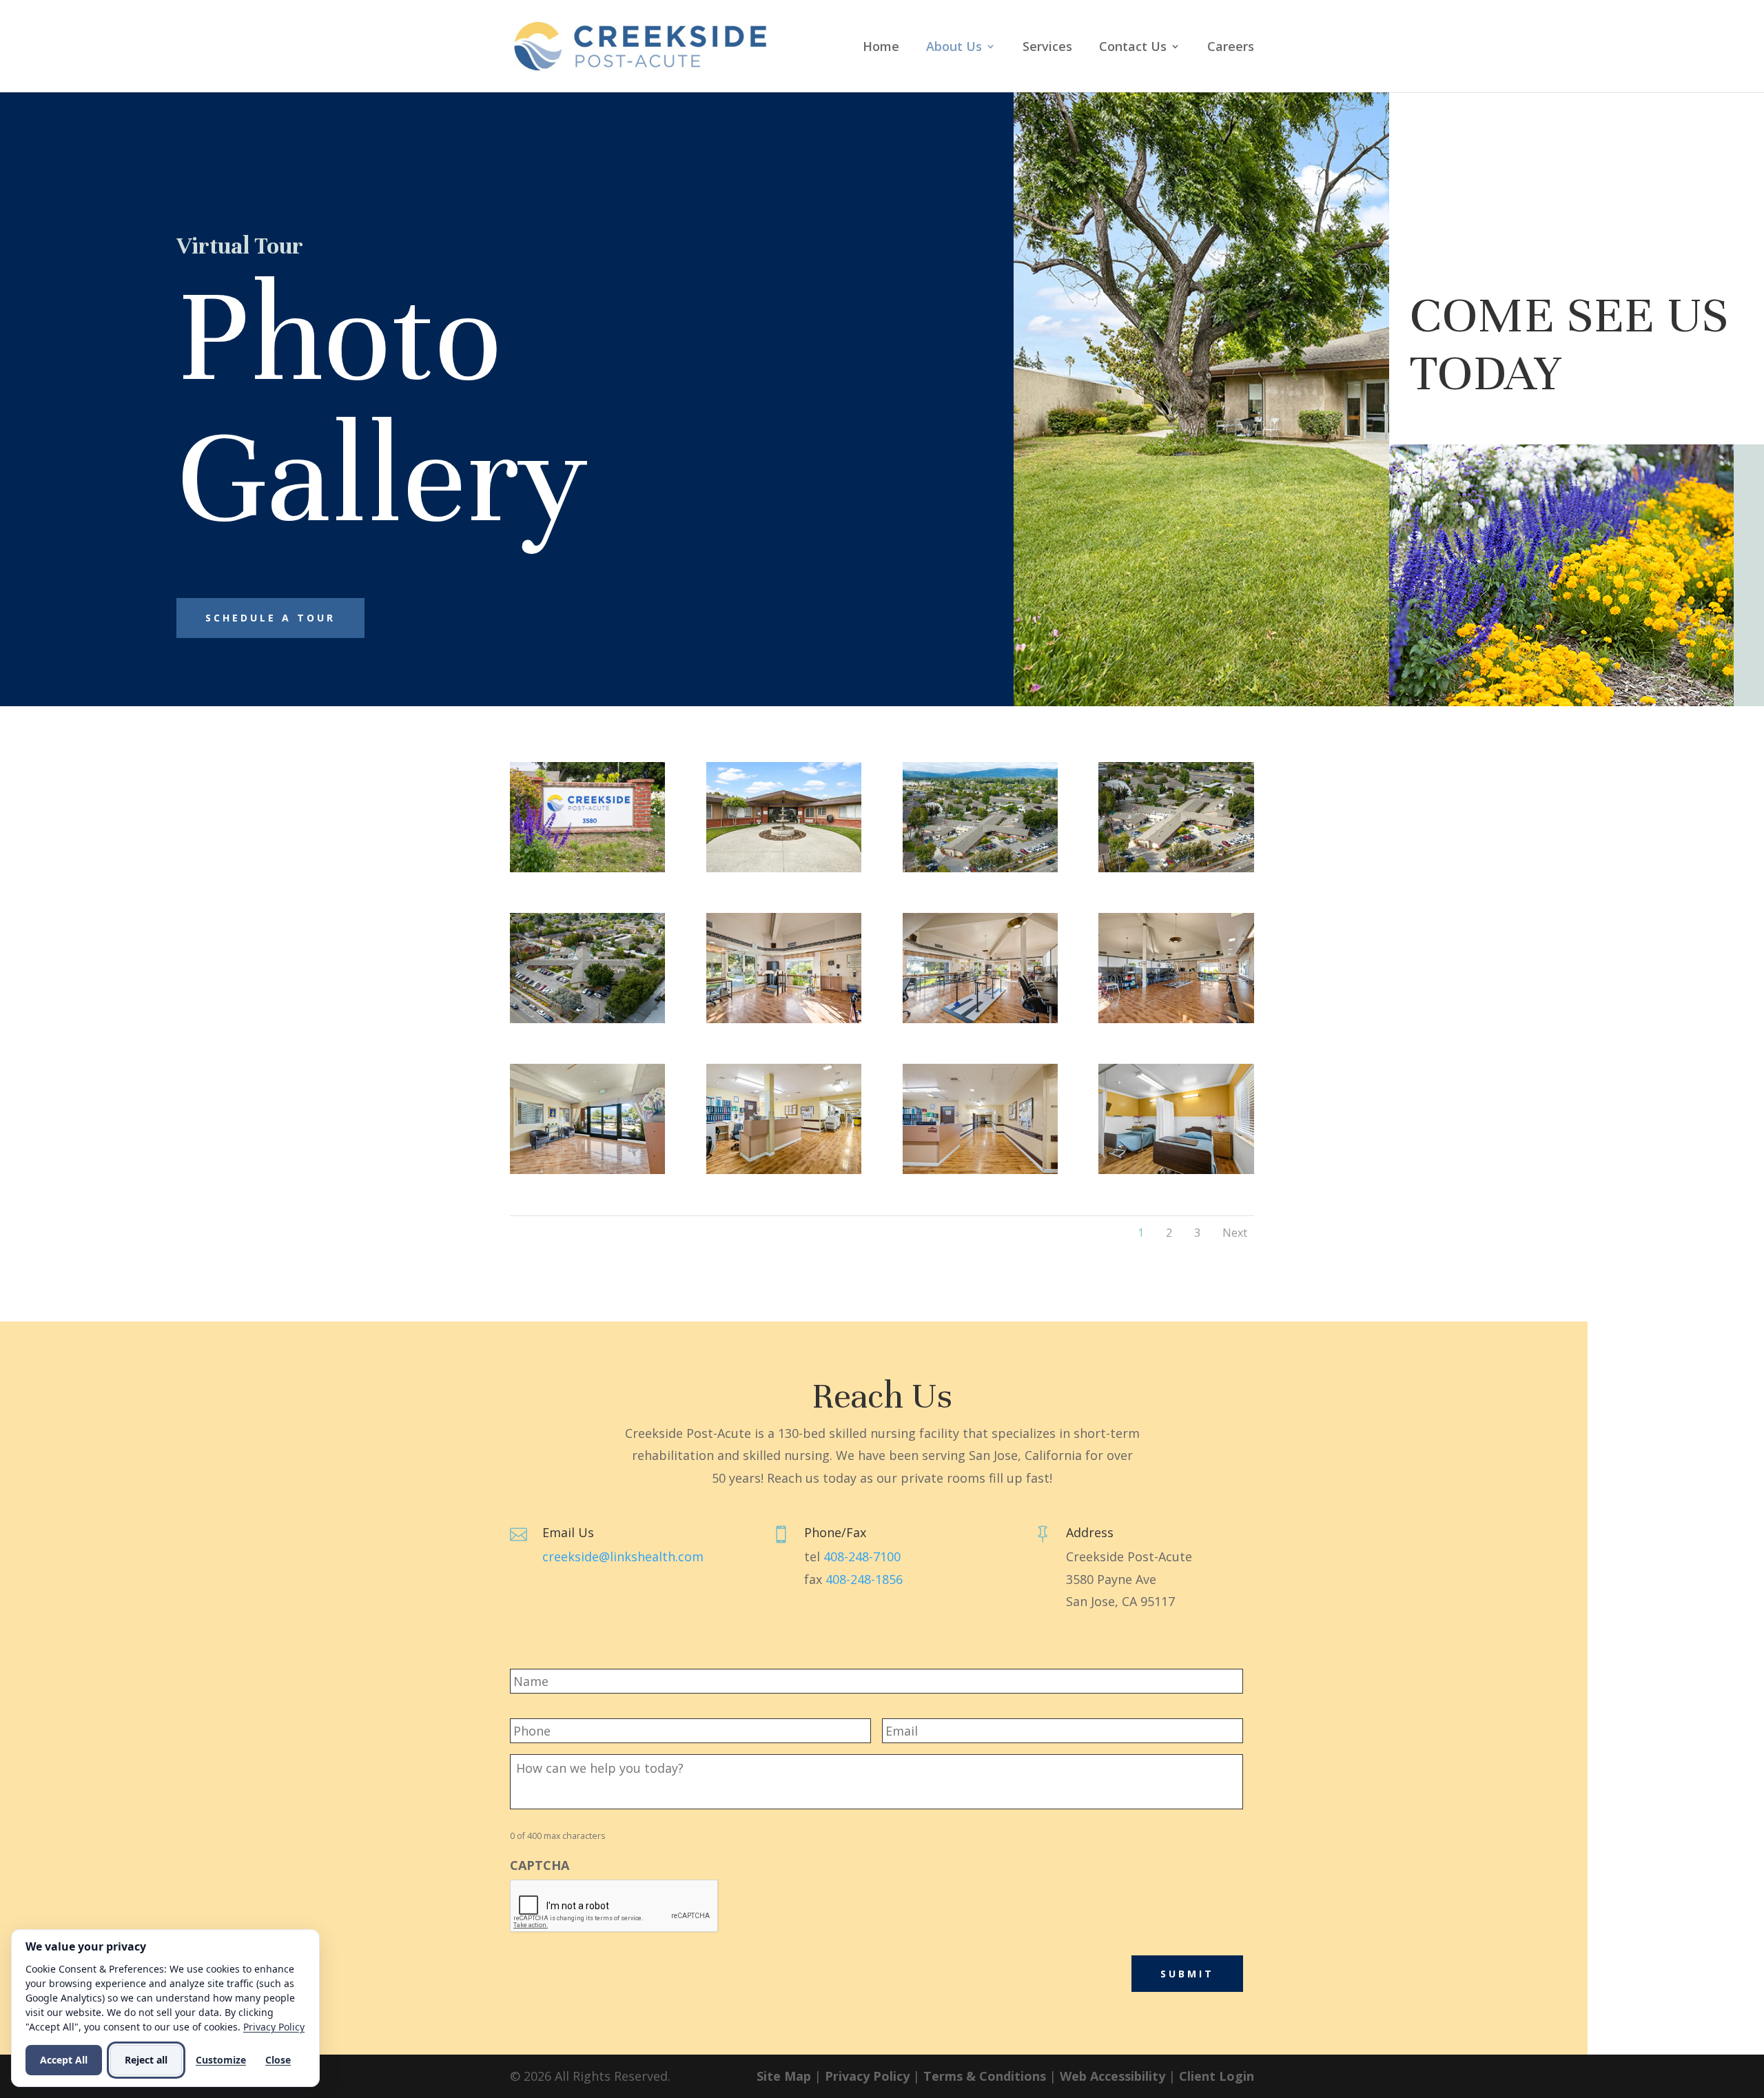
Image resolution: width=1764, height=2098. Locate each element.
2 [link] (1169, 1233)
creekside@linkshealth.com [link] (623, 1556)
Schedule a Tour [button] (270, 618)
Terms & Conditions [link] (985, 2076)
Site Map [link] (784, 2076)
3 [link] (1197, 1233)
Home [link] (881, 48)
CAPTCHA (540, 1865)
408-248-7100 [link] (862, 1556)
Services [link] (1047, 48)
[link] (640, 45)
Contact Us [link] (1133, 48)
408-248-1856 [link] (864, 1579)
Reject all (146, 2060)
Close (278, 2060)
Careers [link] (1231, 48)
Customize (221, 2060)
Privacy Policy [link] (867, 2076)
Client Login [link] (1217, 2076)
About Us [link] (954, 48)
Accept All (64, 2060)
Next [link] (1235, 1233)
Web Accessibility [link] (1112, 2076)
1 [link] (1141, 1233)
